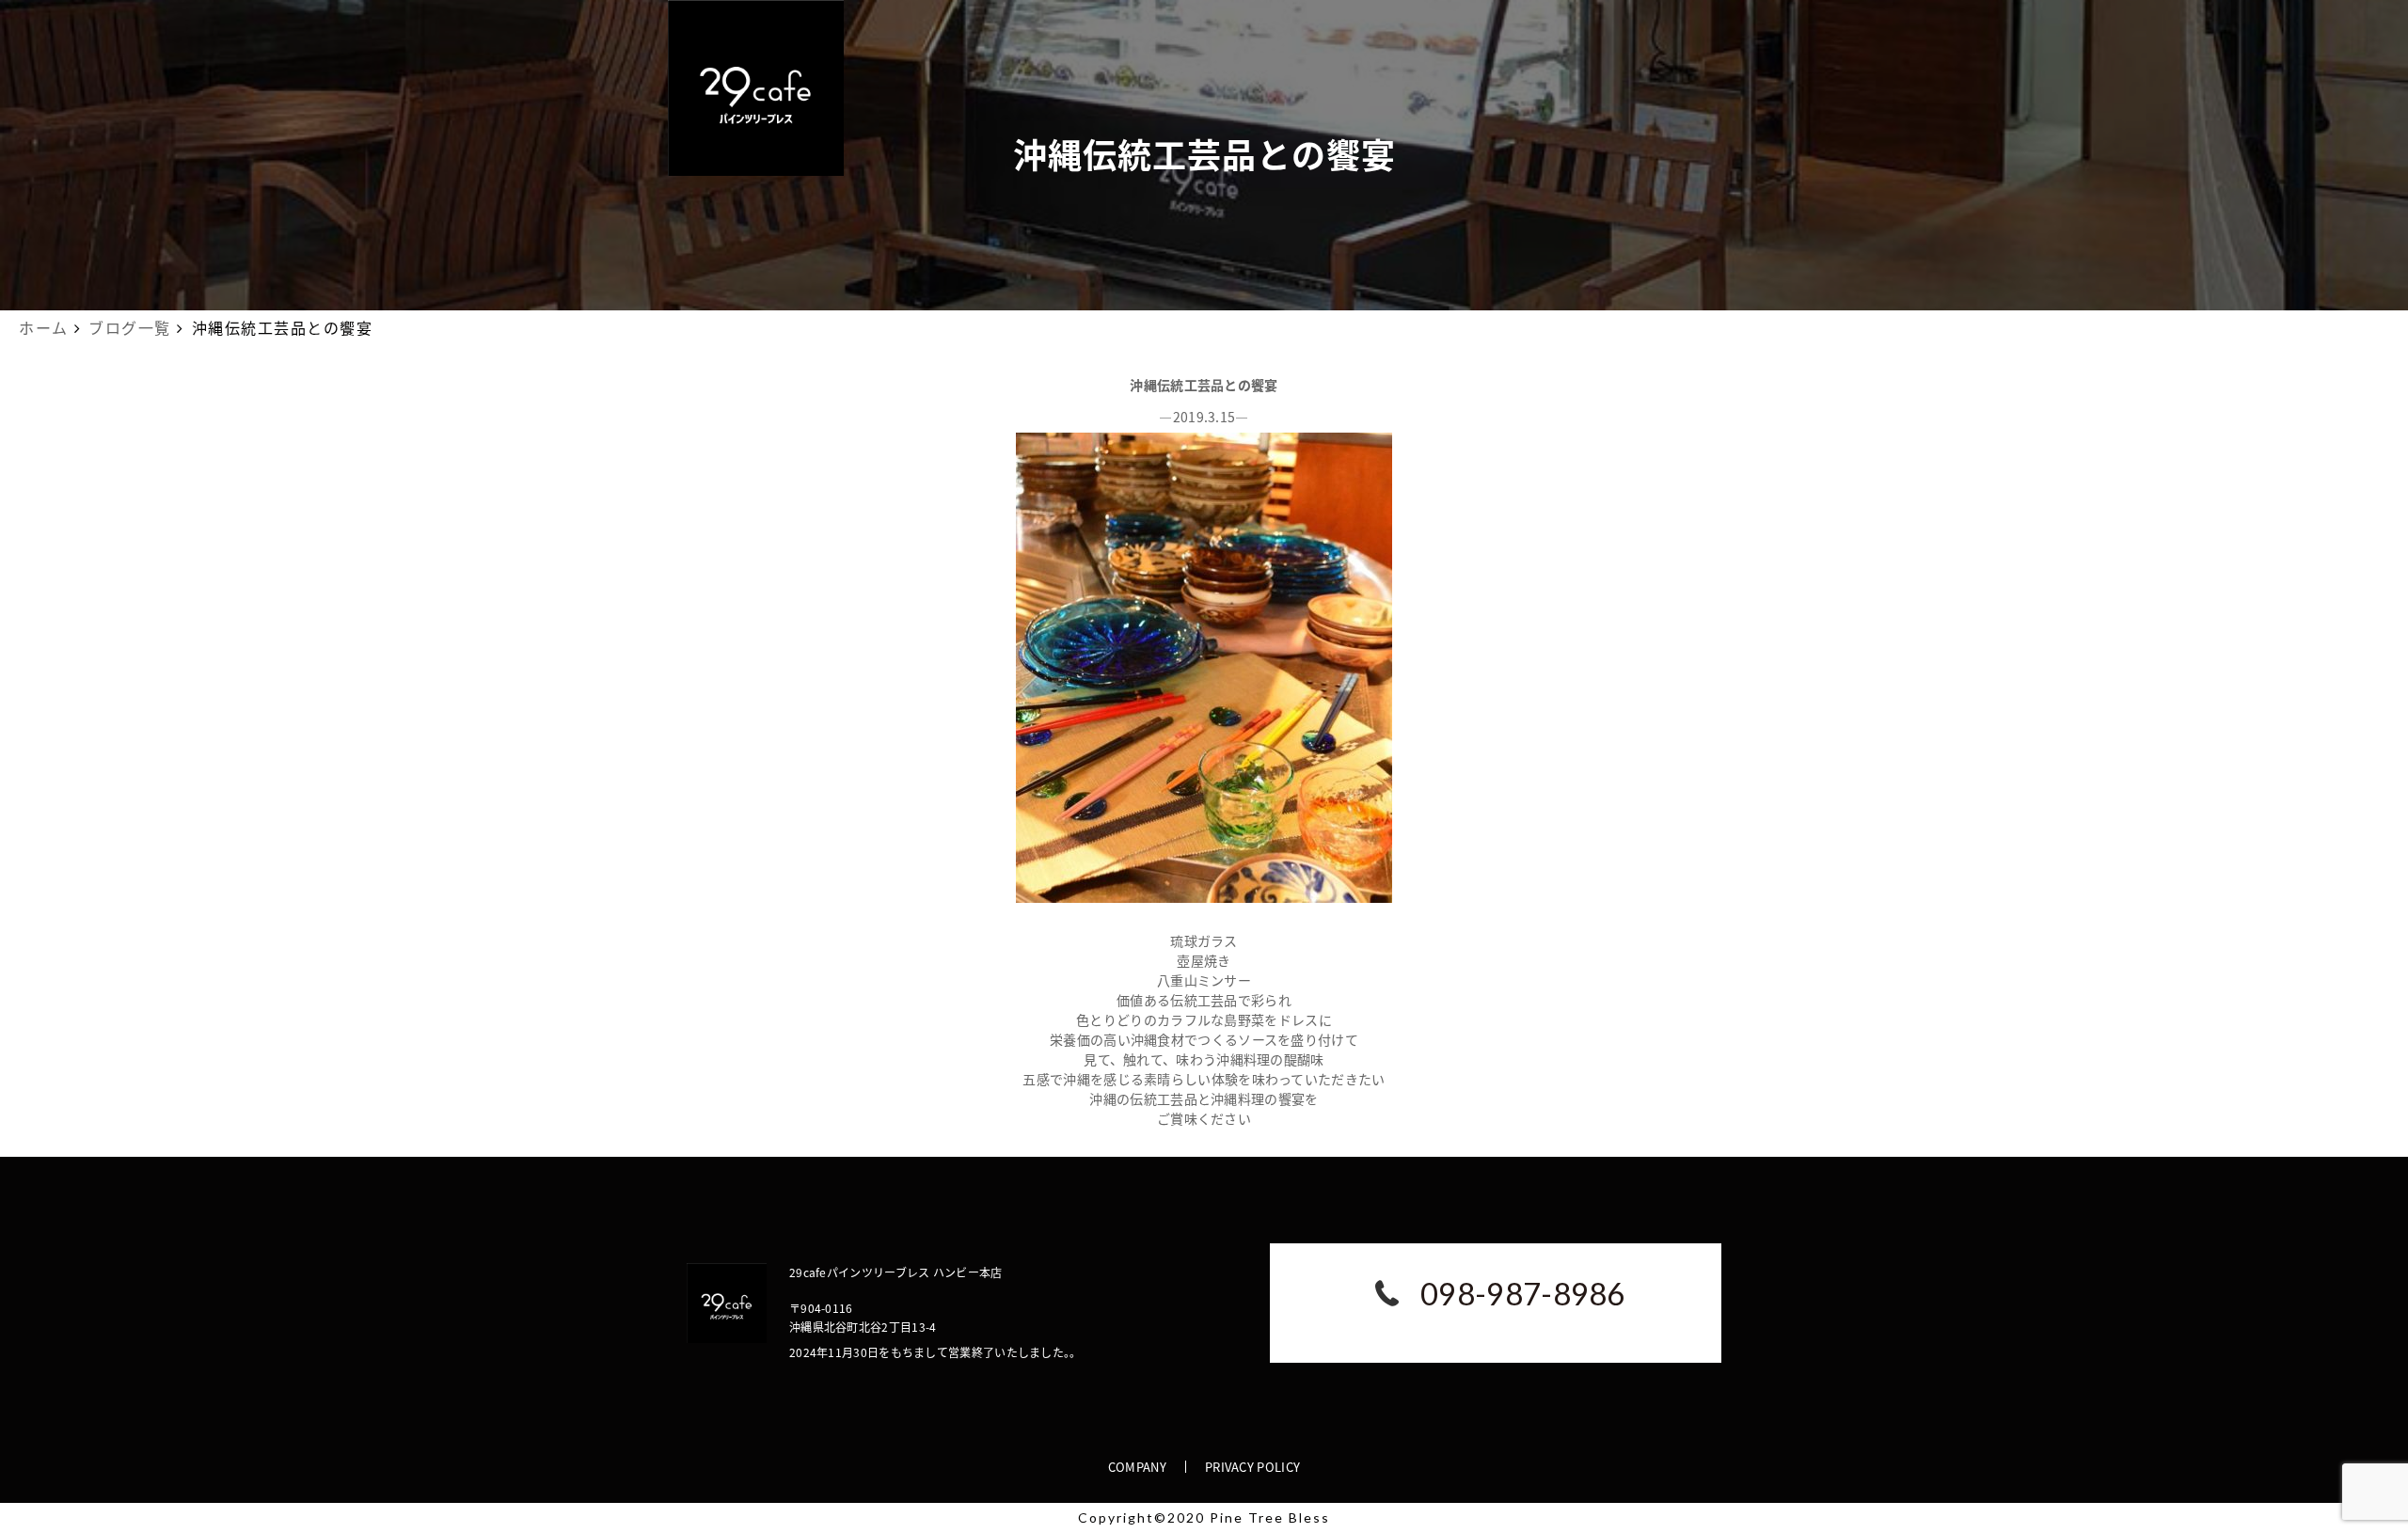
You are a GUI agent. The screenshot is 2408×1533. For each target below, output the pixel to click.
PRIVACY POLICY (1252, 1467)
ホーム (44, 327)
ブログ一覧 (130, 327)
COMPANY (1137, 1467)
